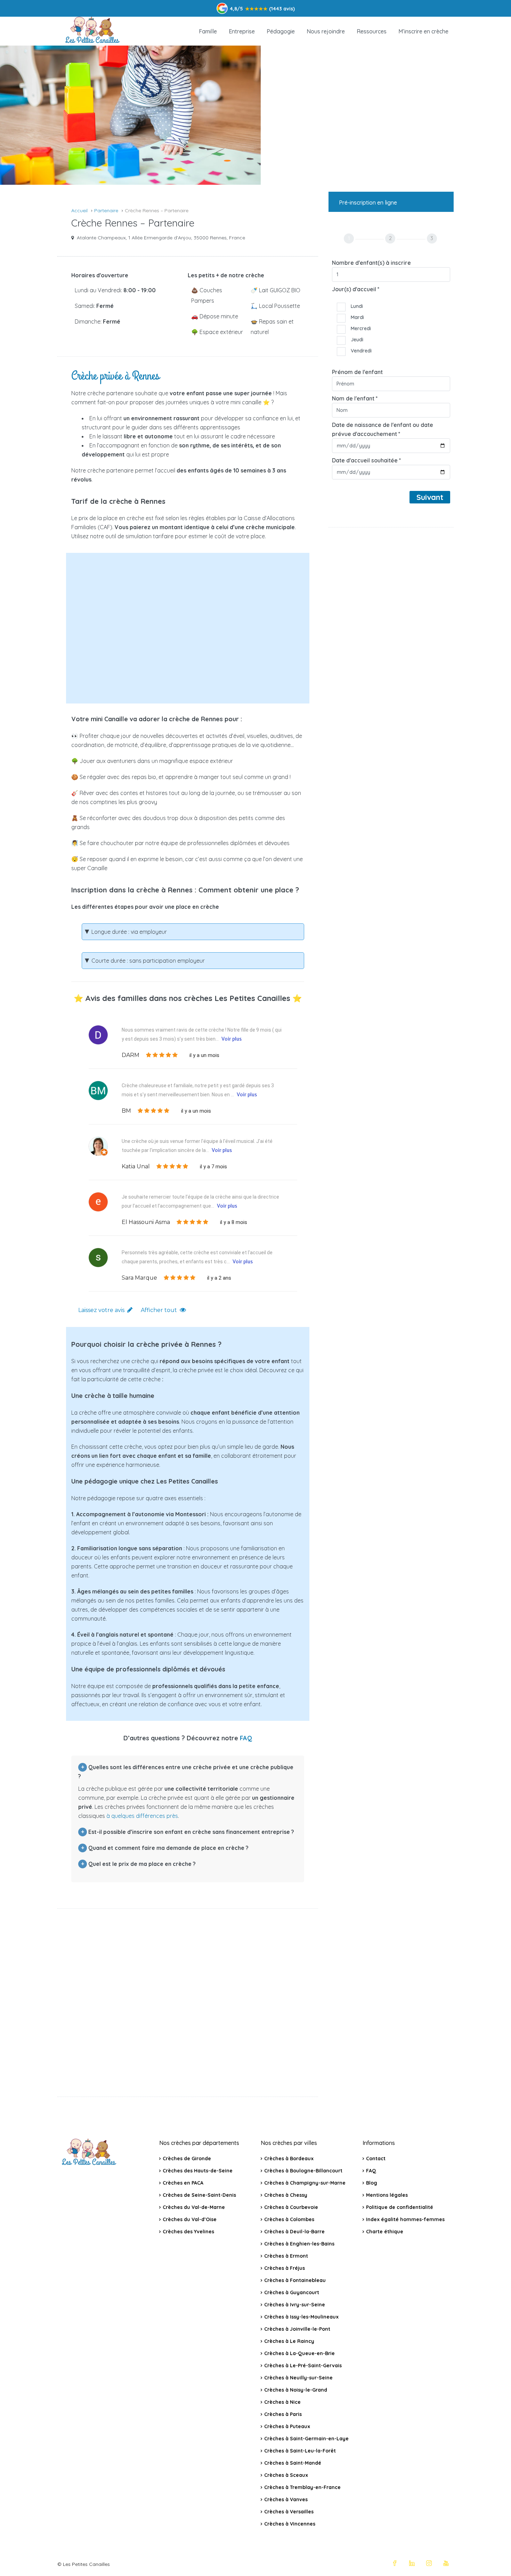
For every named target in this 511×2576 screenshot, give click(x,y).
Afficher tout (159, 1310)
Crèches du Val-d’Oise (190, 2219)
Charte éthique (385, 2232)
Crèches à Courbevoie (291, 2207)
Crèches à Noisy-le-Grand (296, 2390)
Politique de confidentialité (400, 2207)
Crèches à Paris (283, 2414)
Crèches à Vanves (286, 2499)
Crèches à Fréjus (285, 2268)
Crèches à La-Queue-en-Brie (299, 2353)
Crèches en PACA (183, 2183)
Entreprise (242, 31)
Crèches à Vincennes (290, 2524)
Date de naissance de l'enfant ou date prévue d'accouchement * (383, 429)
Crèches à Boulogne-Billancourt (303, 2171)
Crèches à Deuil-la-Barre (294, 2232)
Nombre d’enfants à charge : (132, 573)
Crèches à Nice (282, 2402)
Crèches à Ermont (286, 2256)
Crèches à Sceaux (286, 2475)
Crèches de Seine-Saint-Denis (199, 2195)
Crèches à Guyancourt (292, 2292)
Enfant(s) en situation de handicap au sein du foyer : (156, 605)
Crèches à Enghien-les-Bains (299, 2244)
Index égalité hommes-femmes (405, 2219)
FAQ (246, 1738)
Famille (208, 31)
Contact (376, 2158)
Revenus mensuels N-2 (123, 627)
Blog (372, 2183)
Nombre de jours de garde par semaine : (150, 657)
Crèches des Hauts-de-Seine (198, 2171)
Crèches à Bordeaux (289, 2158)
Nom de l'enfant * (355, 398)
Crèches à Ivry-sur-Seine (295, 2305)
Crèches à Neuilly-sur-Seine (298, 2378)
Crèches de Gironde (187, 2158)
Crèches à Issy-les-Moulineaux (301, 2317)
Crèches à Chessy (286, 2195)
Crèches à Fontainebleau (295, 2280)
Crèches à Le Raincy (289, 2341)
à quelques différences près (142, 1816)
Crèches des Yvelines (188, 2232)
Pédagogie (281, 31)
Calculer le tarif (193, 683)
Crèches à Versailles (289, 2512)
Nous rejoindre (326, 31)
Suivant (430, 497)
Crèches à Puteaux (287, 2426)
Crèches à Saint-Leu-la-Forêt (300, 2451)
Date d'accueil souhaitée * (367, 460)
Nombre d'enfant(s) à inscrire (371, 263)
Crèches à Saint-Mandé (293, 2463)
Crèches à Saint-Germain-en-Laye (306, 2439)
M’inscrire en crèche (423, 31)
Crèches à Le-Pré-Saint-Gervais (303, 2366)
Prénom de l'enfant (357, 372)
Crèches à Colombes (289, 2219)
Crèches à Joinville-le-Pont (297, 2329)
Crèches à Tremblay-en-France (302, 2487)
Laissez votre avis (101, 1310)
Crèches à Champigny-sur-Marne (305, 2183)
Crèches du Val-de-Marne (194, 2207)
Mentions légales (387, 2195)
